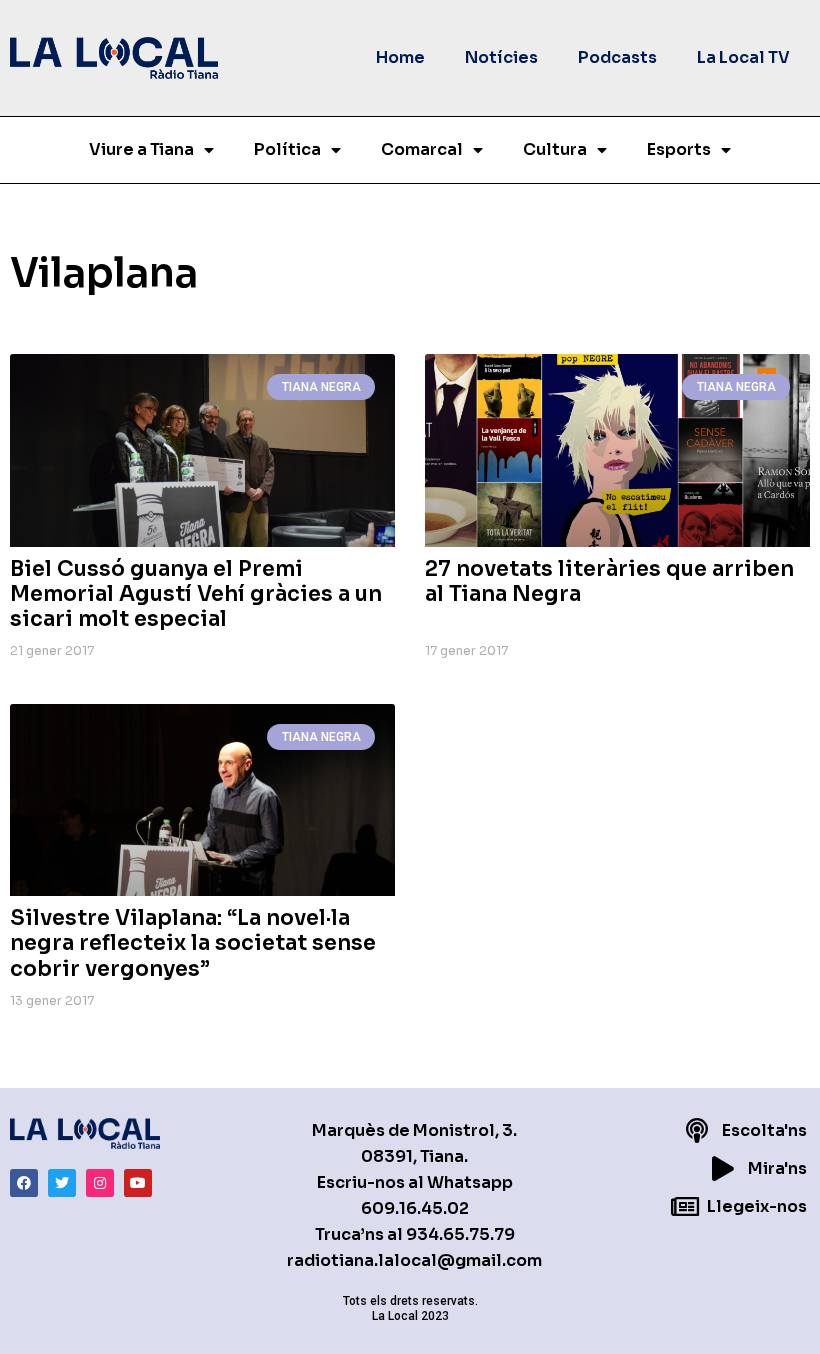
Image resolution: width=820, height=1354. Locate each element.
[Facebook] (24, 1183)
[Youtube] (138, 1183)
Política (287, 149)
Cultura (555, 149)
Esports (679, 149)
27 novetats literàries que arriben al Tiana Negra (609, 581)
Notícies (501, 57)
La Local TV (743, 57)
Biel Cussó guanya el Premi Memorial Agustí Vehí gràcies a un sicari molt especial (196, 594)
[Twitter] (62, 1183)
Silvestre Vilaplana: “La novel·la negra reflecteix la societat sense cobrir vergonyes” (193, 943)
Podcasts (617, 57)
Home (400, 57)
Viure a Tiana (141, 149)
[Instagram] (100, 1183)
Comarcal (422, 149)
